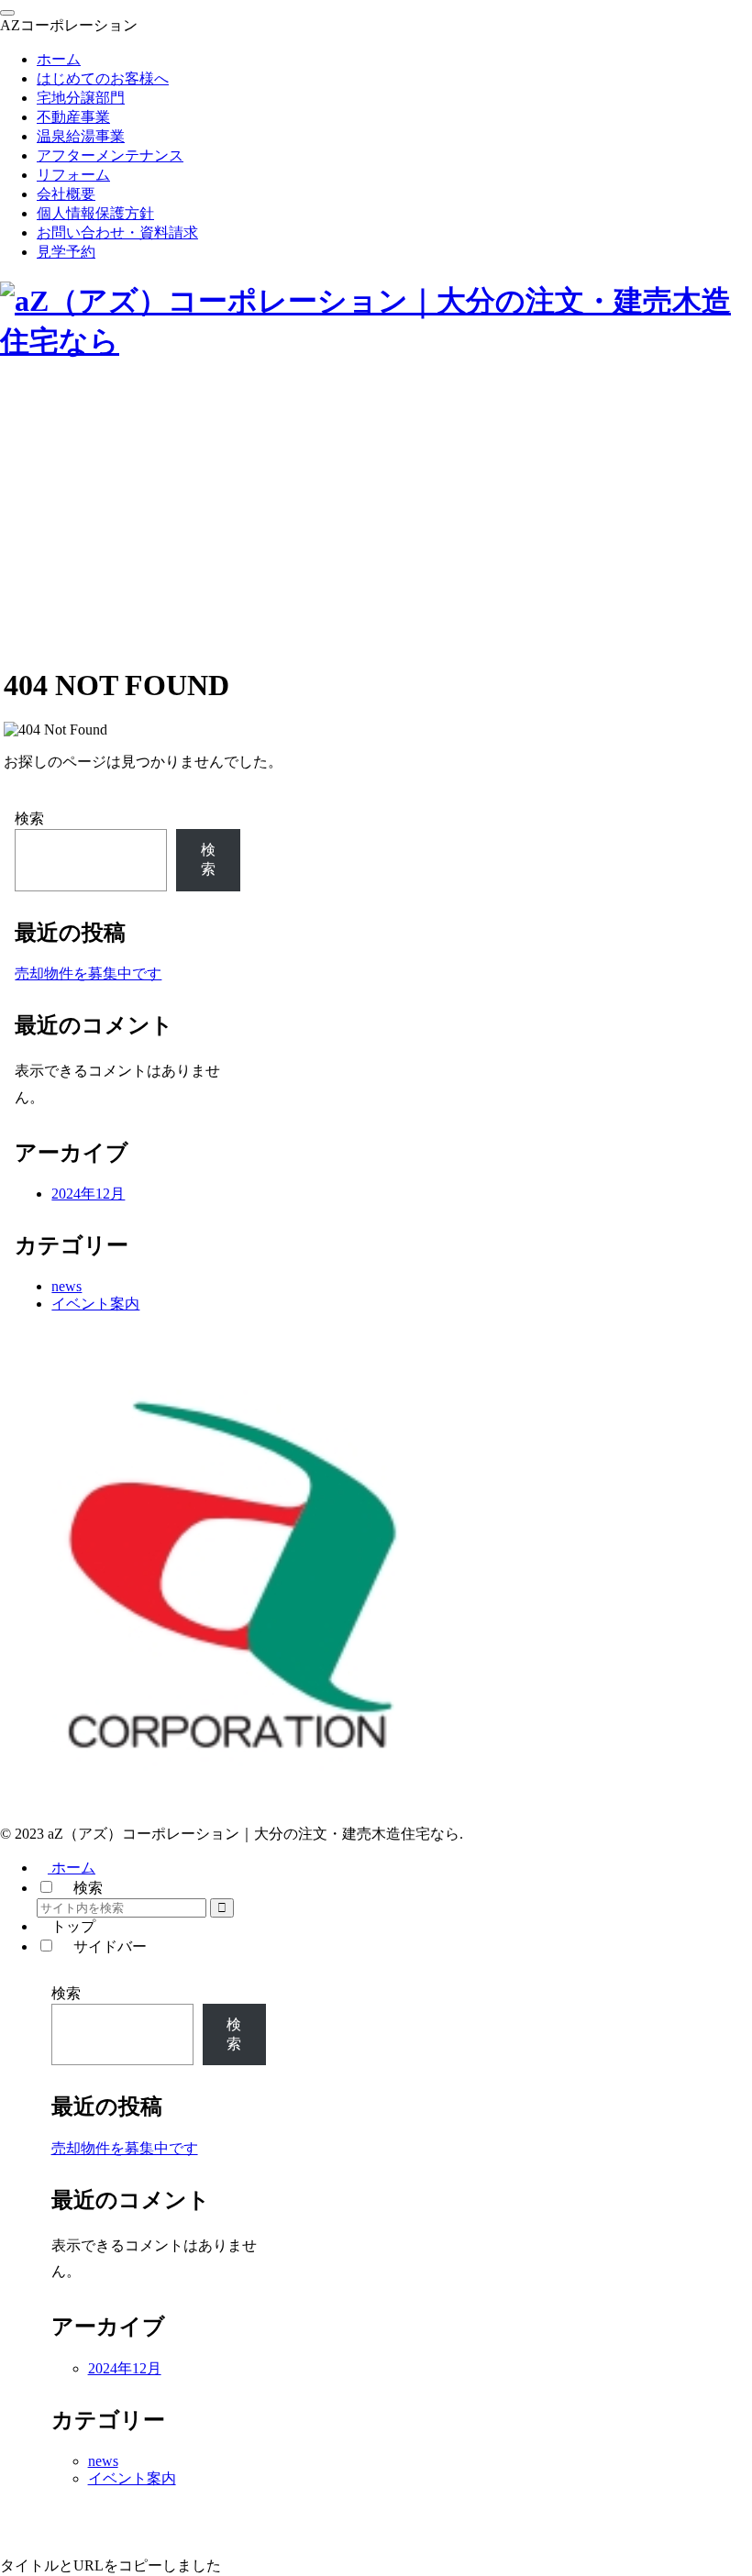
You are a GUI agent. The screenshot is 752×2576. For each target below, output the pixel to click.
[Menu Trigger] (7, 13)
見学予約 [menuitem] (66, 252)
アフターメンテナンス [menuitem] (110, 155)
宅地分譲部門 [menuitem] (81, 98)
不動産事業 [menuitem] (73, 117)
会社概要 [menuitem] (66, 194)
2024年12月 (88, 1194)
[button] (222, 1908)
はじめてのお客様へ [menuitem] (103, 78)
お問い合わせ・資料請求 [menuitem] (117, 232)
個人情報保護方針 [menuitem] (95, 213)
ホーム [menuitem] (59, 59)
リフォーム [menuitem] (73, 175)
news (66, 1286)
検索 (29, 818)
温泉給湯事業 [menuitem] (81, 136)
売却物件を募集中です (88, 973)
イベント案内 (95, 1304)
